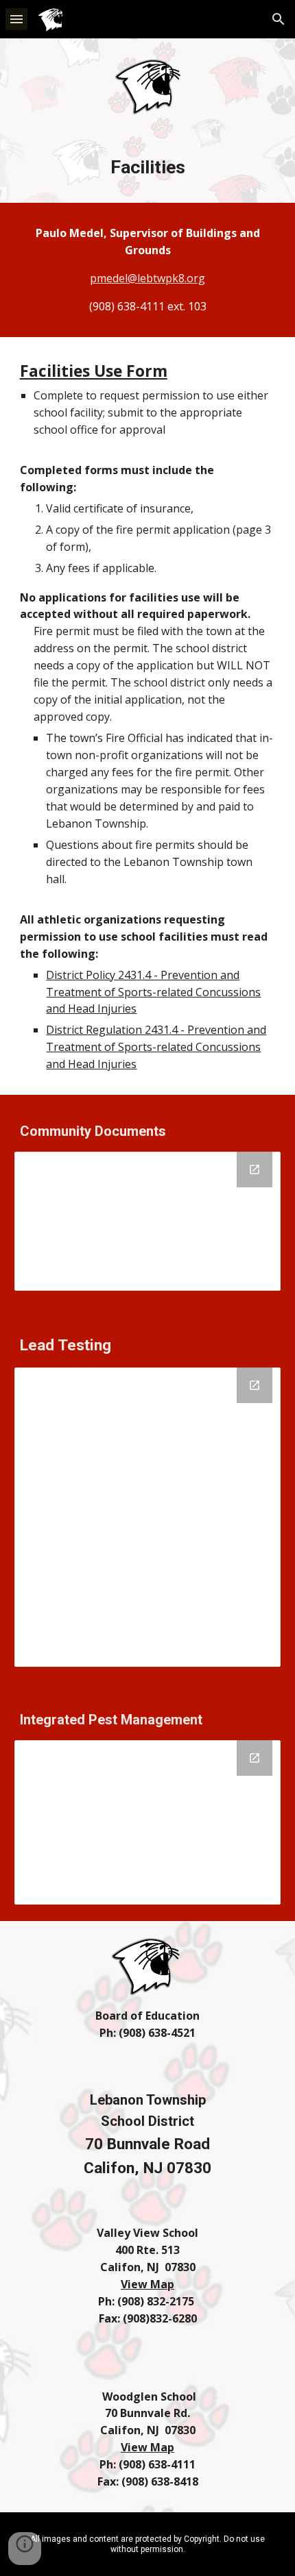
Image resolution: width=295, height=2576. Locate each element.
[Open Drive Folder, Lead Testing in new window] (255, 1385)
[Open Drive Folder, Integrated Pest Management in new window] (255, 1758)
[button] (16, 19)
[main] (148, 167)
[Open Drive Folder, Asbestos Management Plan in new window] (255, 1169)
